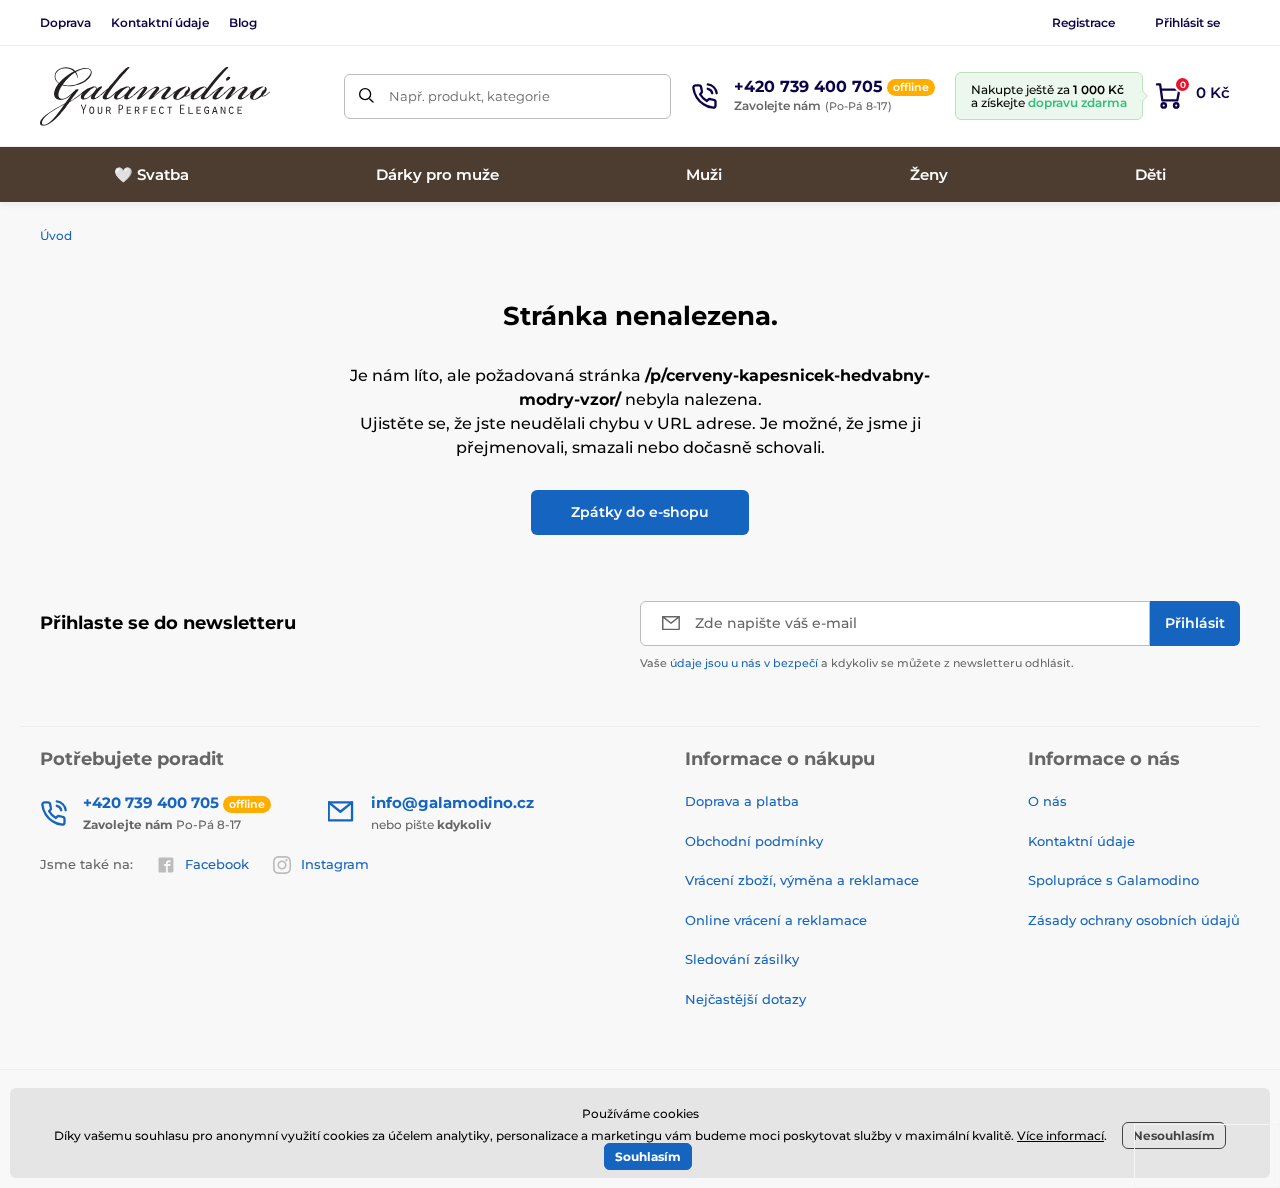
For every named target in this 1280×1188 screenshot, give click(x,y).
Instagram (335, 864)
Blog (243, 22)
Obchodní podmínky (754, 841)
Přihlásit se (1187, 22)
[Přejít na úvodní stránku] (155, 96)
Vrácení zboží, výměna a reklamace (802, 880)
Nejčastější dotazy (745, 999)
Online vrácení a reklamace (776, 920)
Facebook (217, 864)
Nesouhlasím (1174, 1135)
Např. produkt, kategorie (469, 96)
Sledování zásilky (742, 959)
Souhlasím (648, 1156)
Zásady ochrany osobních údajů (1134, 920)
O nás (1047, 801)
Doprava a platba (742, 801)
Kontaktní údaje (160, 22)
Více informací (1060, 1135)
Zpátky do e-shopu (640, 512)
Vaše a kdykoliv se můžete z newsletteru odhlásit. (857, 663)
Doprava (65, 22)
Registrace (1083, 22)
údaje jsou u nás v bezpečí (744, 663)
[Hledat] (366, 96)
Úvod (56, 235)
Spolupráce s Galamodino (1113, 880)
